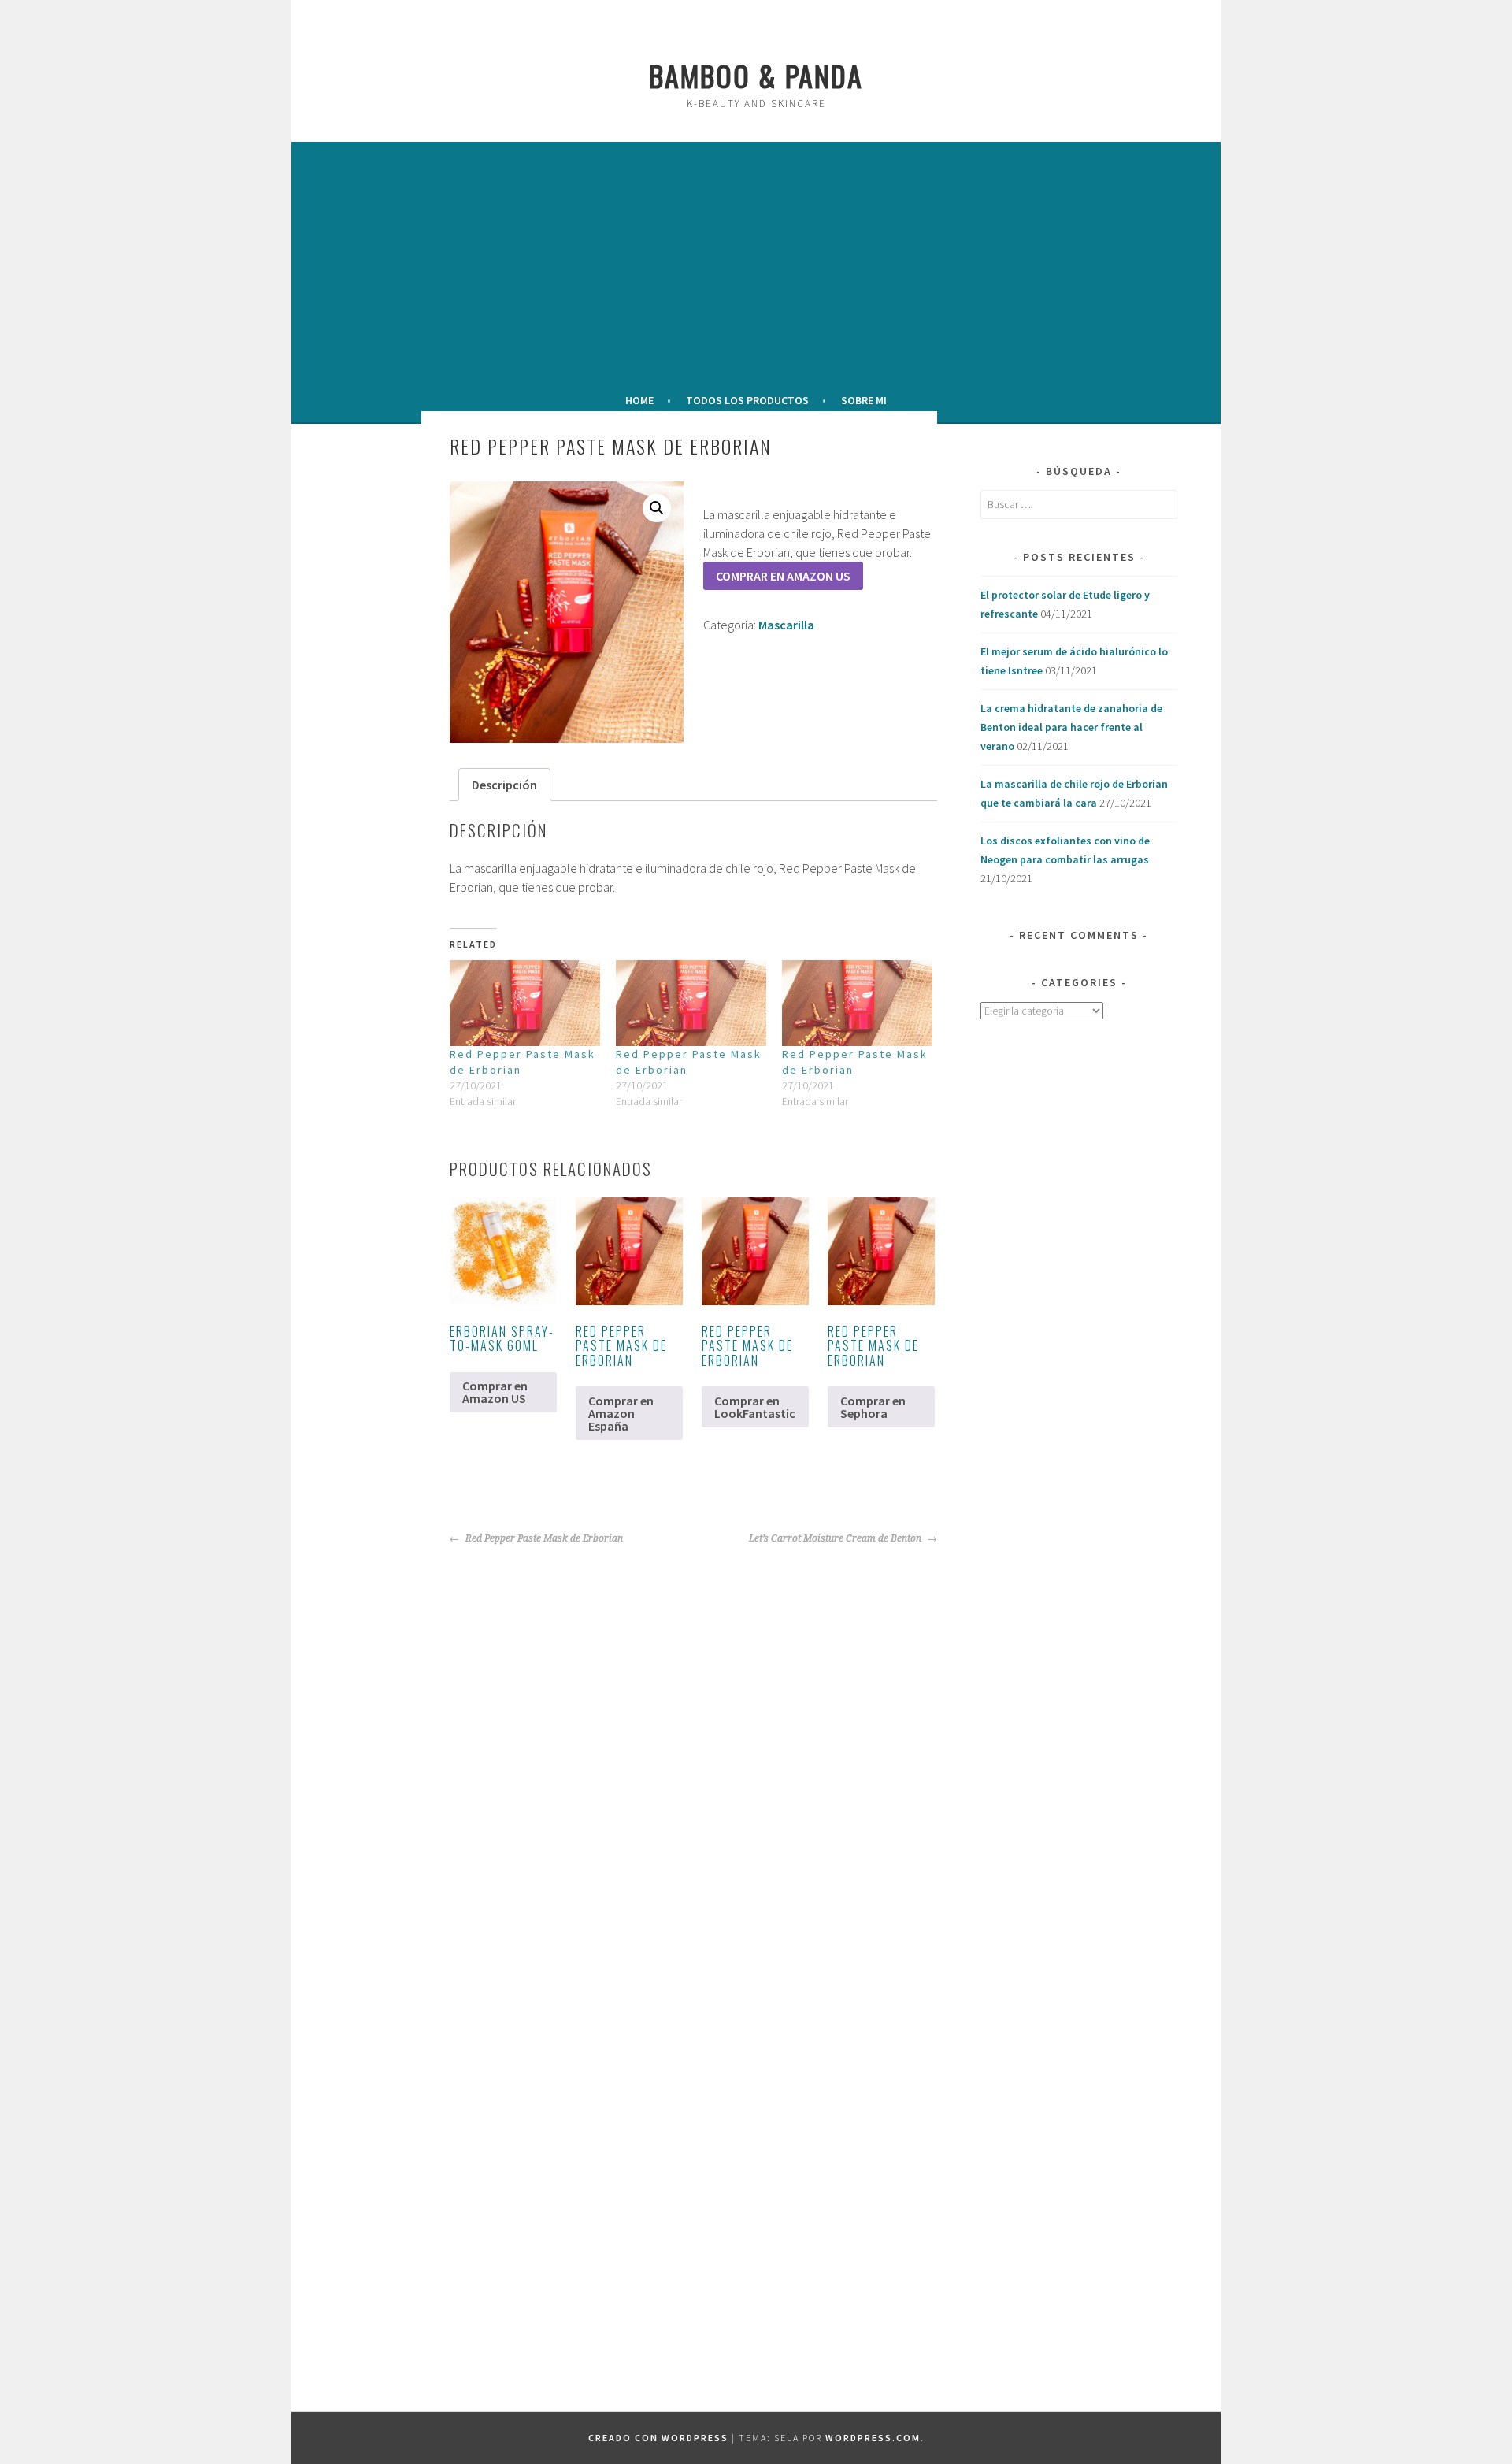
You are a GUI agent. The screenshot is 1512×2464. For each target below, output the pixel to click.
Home (639, 400)
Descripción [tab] (504, 785)
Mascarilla (786, 625)
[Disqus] (636, 1745)
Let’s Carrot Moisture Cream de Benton (836, 1538)
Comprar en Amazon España (621, 1413)
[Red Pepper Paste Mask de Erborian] (525, 1003)
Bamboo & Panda (756, 75)
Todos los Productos (747, 400)
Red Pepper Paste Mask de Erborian (543, 1538)
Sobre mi (864, 400)
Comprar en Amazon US (783, 576)
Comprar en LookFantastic (755, 1407)
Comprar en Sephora (873, 1407)
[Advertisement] (756, 263)
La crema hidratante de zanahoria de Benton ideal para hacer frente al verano (1071, 727)
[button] (657, 508)
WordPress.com (873, 2438)
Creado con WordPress (658, 2438)
